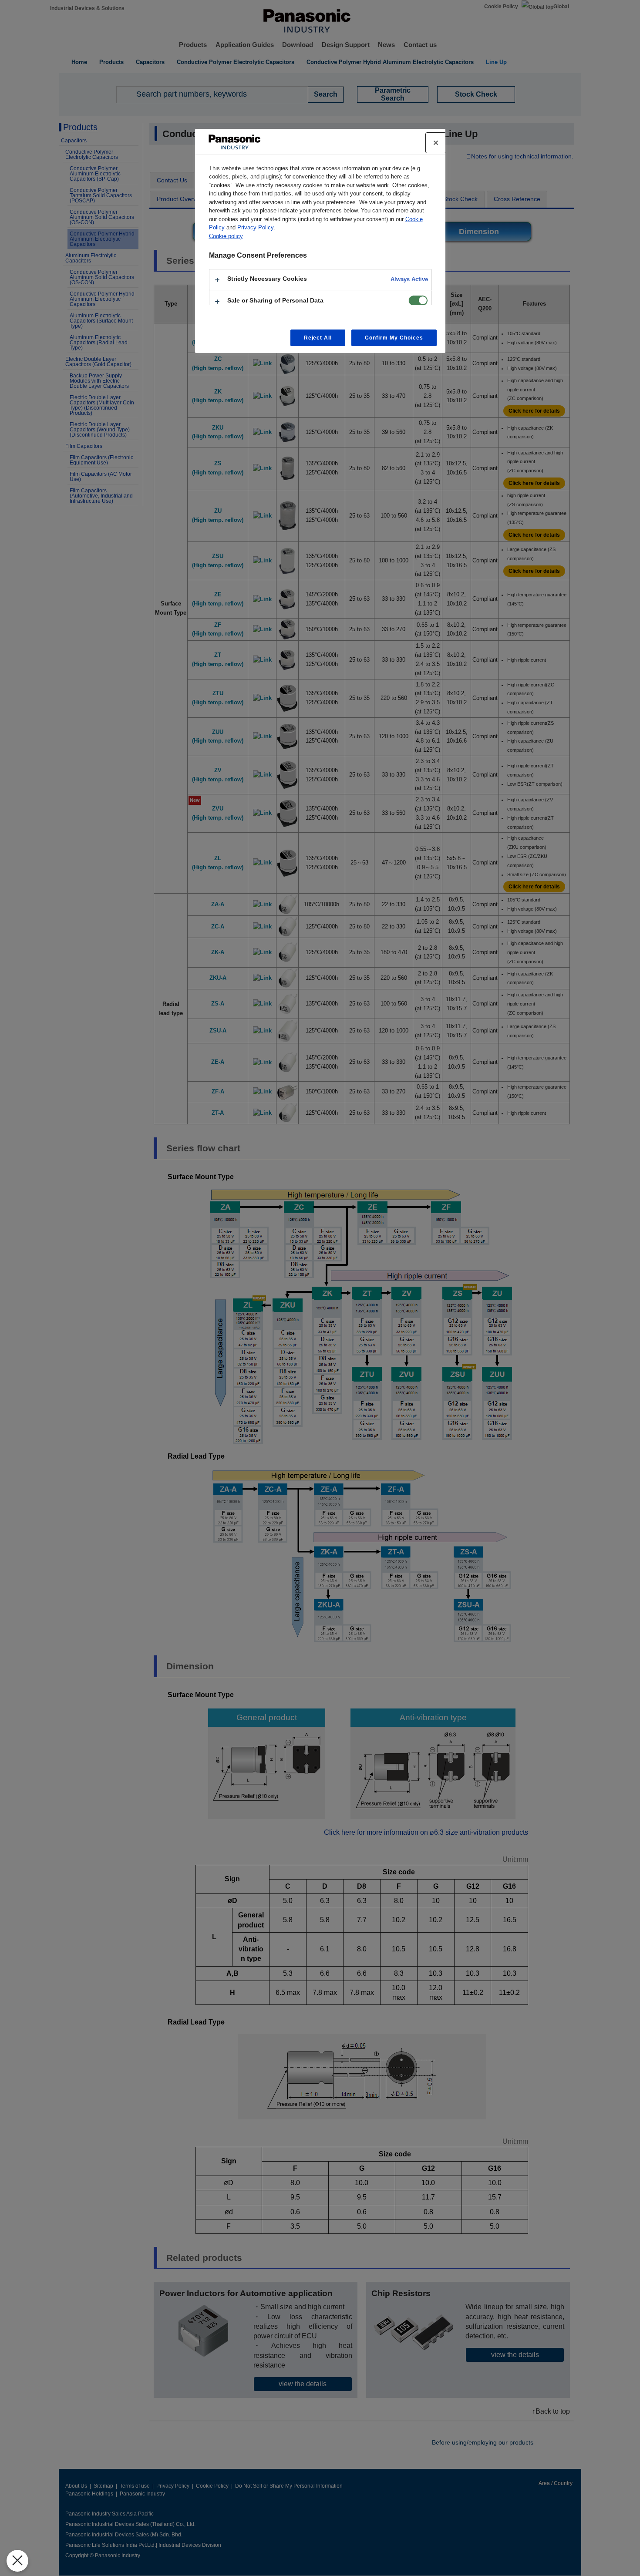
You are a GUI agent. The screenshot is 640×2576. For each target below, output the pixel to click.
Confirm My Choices (394, 338)
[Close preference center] (436, 143)
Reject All (318, 338)
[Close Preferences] (17, 2561)
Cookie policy (226, 236)
